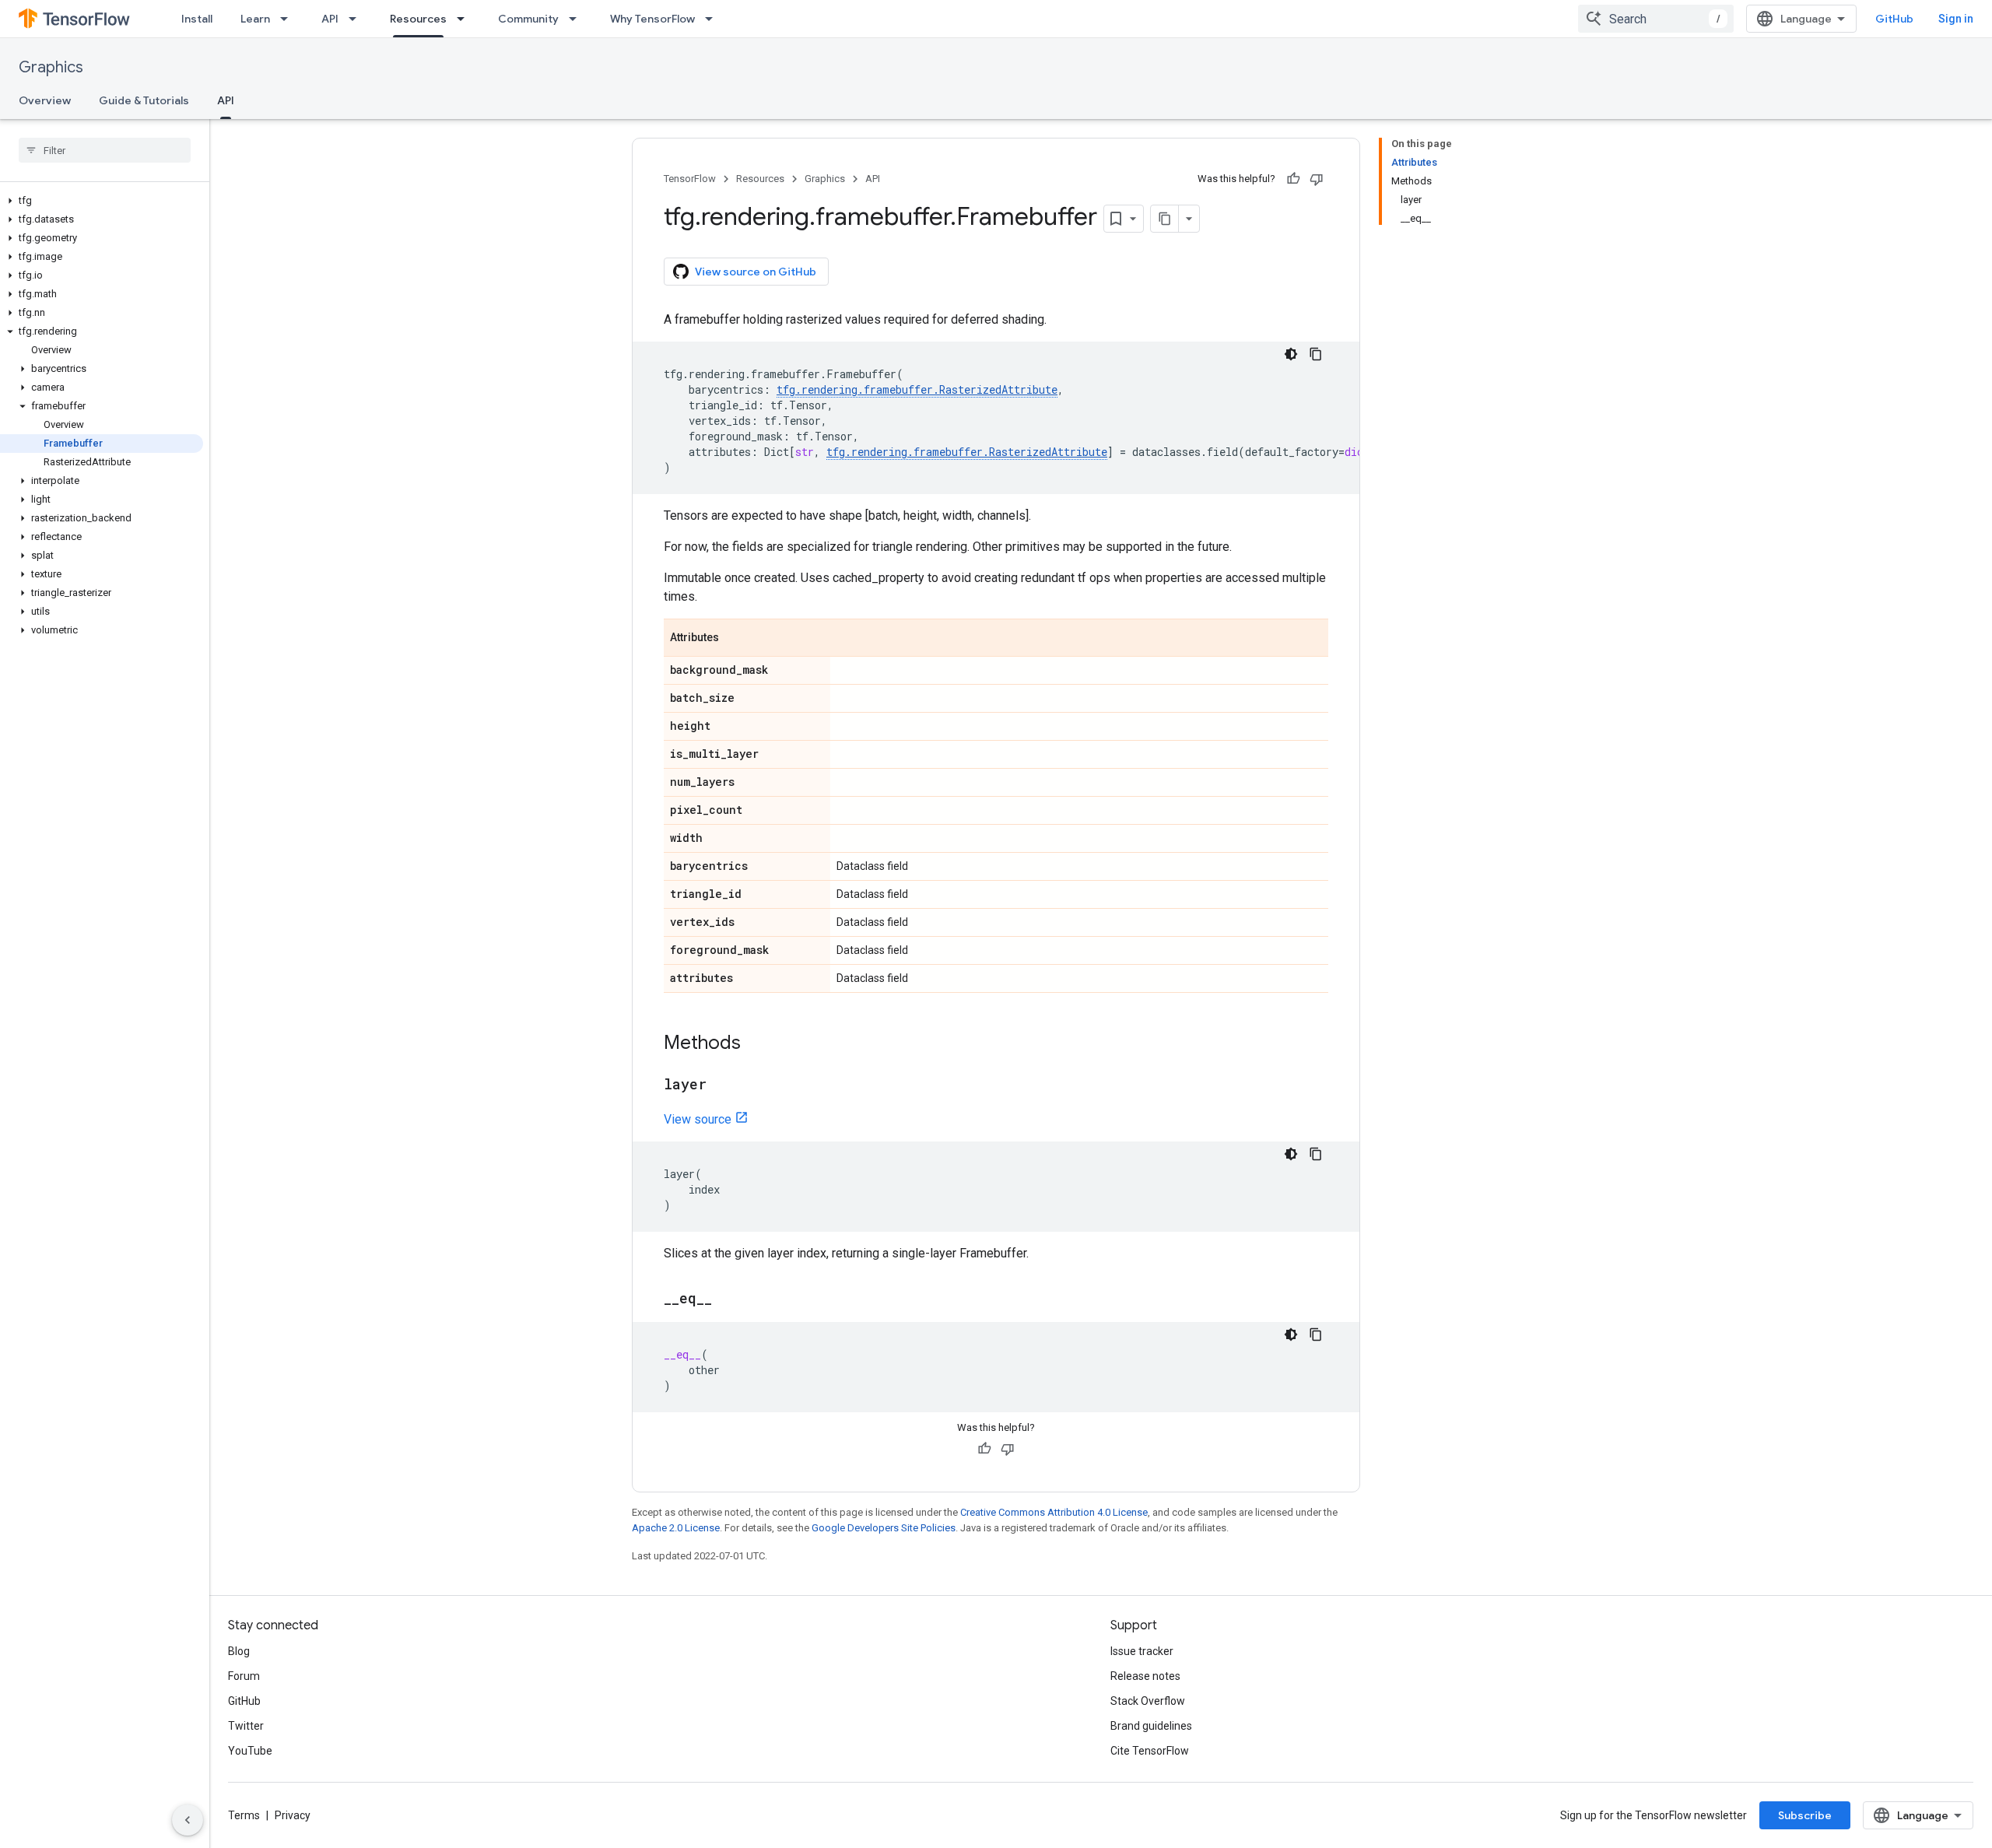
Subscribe (1805, 1815)
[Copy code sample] (1316, 354)
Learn (255, 19)
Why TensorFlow (652, 19)
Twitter (246, 1726)
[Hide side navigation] (188, 1820)
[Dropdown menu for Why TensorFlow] (714, 19)
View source (698, 1119)
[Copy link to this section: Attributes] (735, 639)
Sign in (1956, 19)
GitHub (1894, 19)
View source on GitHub (756, 272)
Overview (45, 100)
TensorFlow (690, 179)
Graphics (51, 67)
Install (197, 19)
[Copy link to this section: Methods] (756, 1044)
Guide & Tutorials (144, 100)
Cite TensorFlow (1150, 1751)
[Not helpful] (1317, 179)
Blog (239, 1651)
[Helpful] (1293, 179)
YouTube (250, 1751)
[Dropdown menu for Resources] (465, 19)
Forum (244, 1676)
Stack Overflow (1148, 1701)
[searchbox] (105, 150)
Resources (418, 19)
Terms (244, 1815)
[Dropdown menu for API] (357, 19)
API (330, 19)
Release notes (1145, 1676)
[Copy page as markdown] (1165, 219)
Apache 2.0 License (676, 1528)
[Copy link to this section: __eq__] (728, 1299)
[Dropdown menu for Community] (577, 19)
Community (528, 19)
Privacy (293, 1815)
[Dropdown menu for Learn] (289, 19)
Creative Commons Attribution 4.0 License (1054, 1512)
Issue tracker (1142, 1651)
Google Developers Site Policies (884, 1528)
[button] (102, 201)
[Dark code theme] (1291, 354)
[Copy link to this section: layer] (722, 1085)
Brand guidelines (1151, 1726)
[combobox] (1656, 19)
